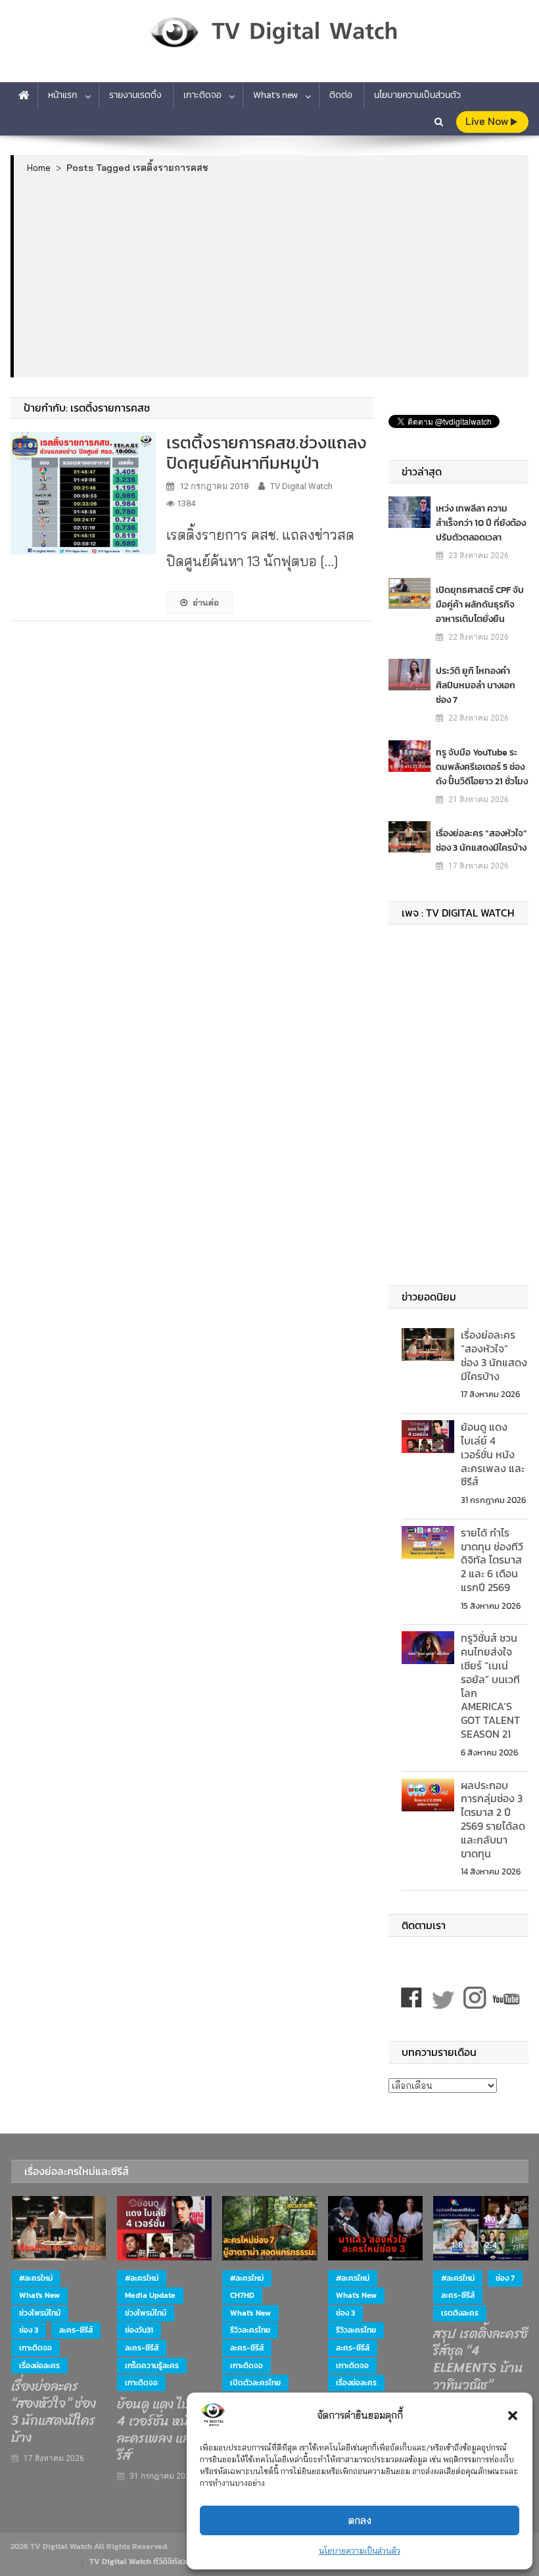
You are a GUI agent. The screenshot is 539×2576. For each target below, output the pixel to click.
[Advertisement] (271, 275)
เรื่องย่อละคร (39, 2366)
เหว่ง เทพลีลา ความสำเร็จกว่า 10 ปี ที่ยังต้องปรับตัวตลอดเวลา (481, 523)
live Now (488, 121)
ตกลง (360, 2520)
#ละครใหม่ (36, 2278)
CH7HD (242, 2295)
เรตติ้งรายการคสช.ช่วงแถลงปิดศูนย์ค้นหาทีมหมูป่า (267, 452)
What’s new (275, 95)
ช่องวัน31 (139, 2330)
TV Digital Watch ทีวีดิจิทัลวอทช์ (145, 2562)
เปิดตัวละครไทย (255, 2383)
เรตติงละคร (460, 2313)
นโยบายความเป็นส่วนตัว (360, 2551)
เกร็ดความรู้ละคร (152, 2366)
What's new (39, 2295)
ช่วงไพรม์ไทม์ (40, 2313)
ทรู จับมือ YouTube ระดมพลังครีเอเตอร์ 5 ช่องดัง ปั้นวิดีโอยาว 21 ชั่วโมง (482, 767)
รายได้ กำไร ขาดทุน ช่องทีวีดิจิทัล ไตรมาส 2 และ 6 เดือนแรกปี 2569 (492, 1560)
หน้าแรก (63, 95)
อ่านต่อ (206, 602)
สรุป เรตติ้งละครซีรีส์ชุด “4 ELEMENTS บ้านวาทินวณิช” (480, 2360)
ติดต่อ (341, 95)
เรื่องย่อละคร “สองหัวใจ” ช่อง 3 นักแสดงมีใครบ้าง (481, 841)
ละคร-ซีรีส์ (76, 2330)
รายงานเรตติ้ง (135, 95)
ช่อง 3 (29, 2330)
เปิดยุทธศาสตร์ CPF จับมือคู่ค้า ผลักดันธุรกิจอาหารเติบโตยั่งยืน (480, 605)
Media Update (150, 2295)
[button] (513, 2416)
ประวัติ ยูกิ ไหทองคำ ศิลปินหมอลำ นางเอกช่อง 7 (476, 685)
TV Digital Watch (301, 486)
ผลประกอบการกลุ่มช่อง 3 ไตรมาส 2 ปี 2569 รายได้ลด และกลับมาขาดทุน (493, 1819)
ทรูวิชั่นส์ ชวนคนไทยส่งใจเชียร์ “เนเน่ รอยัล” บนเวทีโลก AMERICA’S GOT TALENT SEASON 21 (490, 1686)
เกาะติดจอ (202, 95)
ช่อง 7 (505, 2278)
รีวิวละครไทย (250, 2330)
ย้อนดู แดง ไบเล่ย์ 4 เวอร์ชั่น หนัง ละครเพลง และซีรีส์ (493, 1454)
